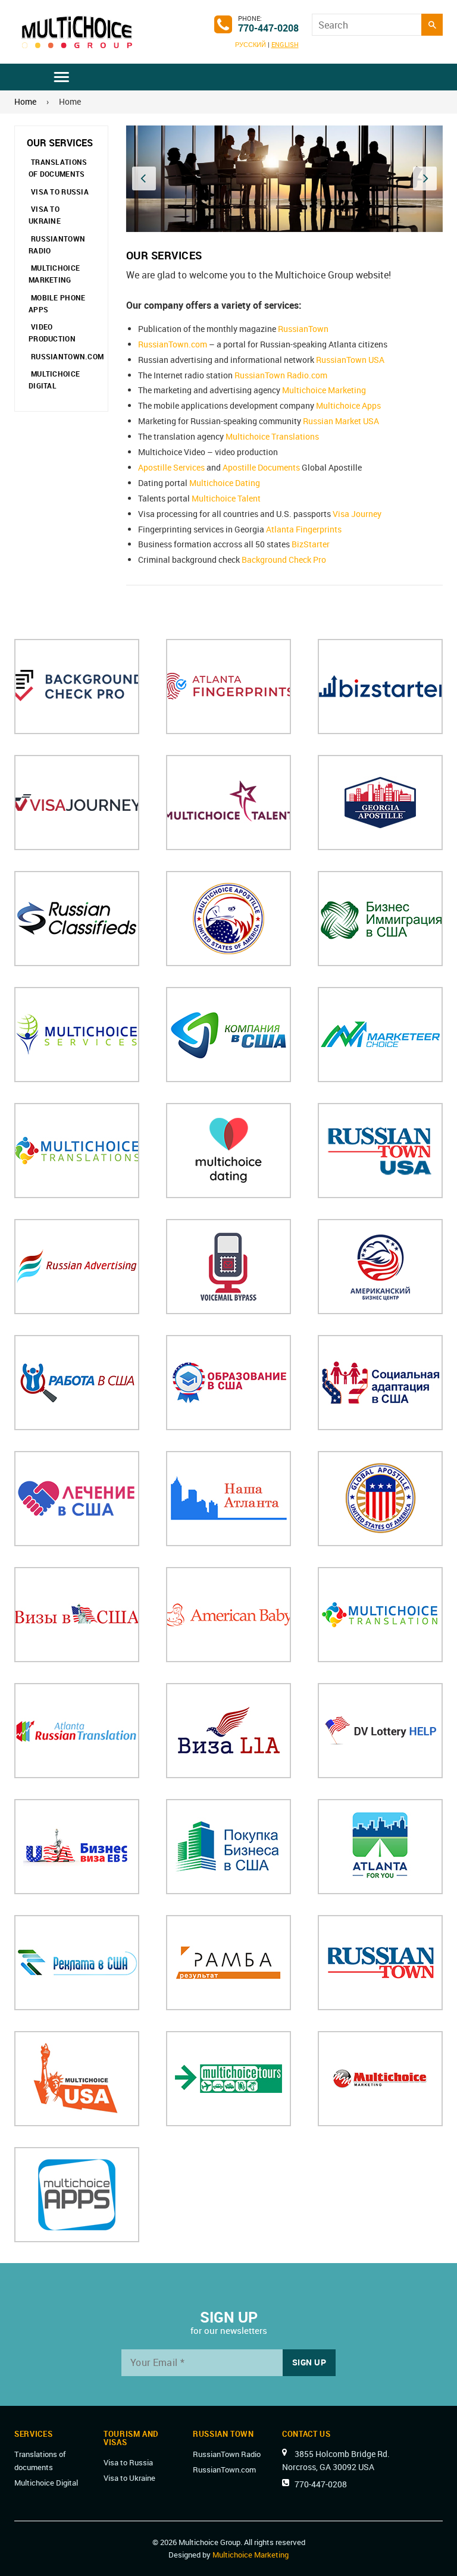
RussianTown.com (67, 356)
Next (425, 178)
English (285, 44)
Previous (144, 178)
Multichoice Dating (225, 483)
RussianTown (303, 329)
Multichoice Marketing (54, 274)
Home (25, 101)
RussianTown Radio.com (281, 375)
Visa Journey (357, 514)
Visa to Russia (60, 192)
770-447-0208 (268, 28)
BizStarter (311, 544)
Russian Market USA (341, 421)
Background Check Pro (284, 560)
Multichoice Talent (226, 498)
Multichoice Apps (348, 405)
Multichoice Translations (272, 436)
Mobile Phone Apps (57, 303)
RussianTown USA (350, 360)
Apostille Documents (261, 467)
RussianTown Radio (57, 245)
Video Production (52, 333)
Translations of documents (58, 168)
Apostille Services (171, 467)
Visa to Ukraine (45, 215)
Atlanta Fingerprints (304, 529)
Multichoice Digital (54, 380)
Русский (251, 44)
